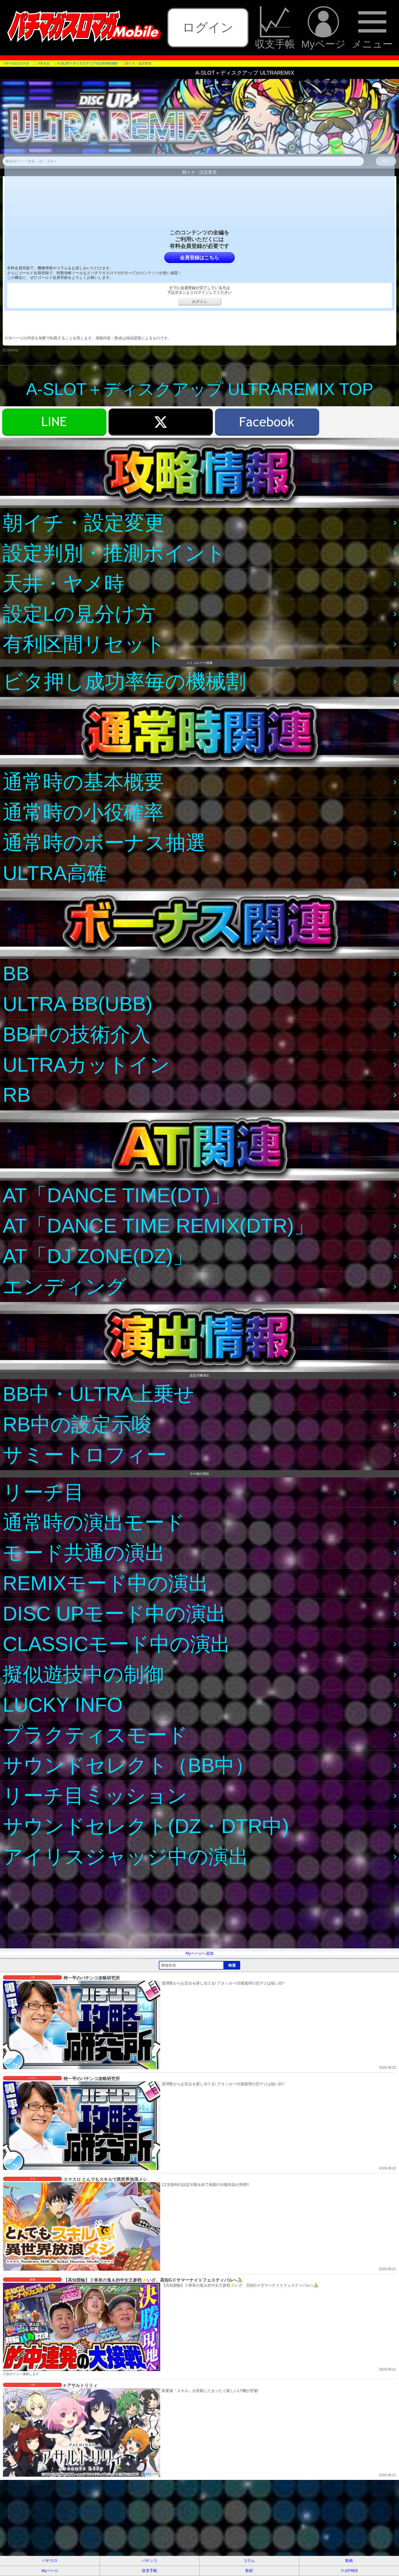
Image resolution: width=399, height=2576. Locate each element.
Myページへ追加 (200, 1953)
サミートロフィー (85, 1455)
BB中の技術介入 (77, 1034)
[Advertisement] (163, 1910)
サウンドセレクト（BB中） (129, 1765)
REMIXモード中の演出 (106, 1583)
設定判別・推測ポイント (114, 553)
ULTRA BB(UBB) (78, 1004)
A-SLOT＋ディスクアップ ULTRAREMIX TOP (200, 389)
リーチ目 (43, 1492)
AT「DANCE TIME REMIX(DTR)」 (158, 1226)
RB (17, 1095)
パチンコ (150, 2561)
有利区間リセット (84, 644)
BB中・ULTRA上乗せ (99, 1394)
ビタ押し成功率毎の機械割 (124, 681)
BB (16, 974)
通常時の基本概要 (83, 782)
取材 (249, 2571)
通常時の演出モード (94, 1522)
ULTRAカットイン (86, 1065)
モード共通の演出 (84, 1553)
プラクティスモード (95, 1735)
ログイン (208, 27)
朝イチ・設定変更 (84, 523)
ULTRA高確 (55, 873)
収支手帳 (275, 44)
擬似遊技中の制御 (83, 1674)
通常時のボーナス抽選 (104, 843)
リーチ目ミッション (95, 1796)
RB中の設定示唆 (77, 1424)
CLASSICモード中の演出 (117, 1644)
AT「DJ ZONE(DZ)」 (98, 1256)
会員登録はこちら (199, 258)
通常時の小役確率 (83, 812)
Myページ (323, 44)
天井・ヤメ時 (64, 583)
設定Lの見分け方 (79, 614)
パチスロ (50, 2561)
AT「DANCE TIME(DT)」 (117, 1195)
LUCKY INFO (63, 1705)
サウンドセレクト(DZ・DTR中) (146, 1826)
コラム (249, 2561)
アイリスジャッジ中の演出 (126, 1857)
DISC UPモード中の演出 (114, 1614)
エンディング (65, 1287)
